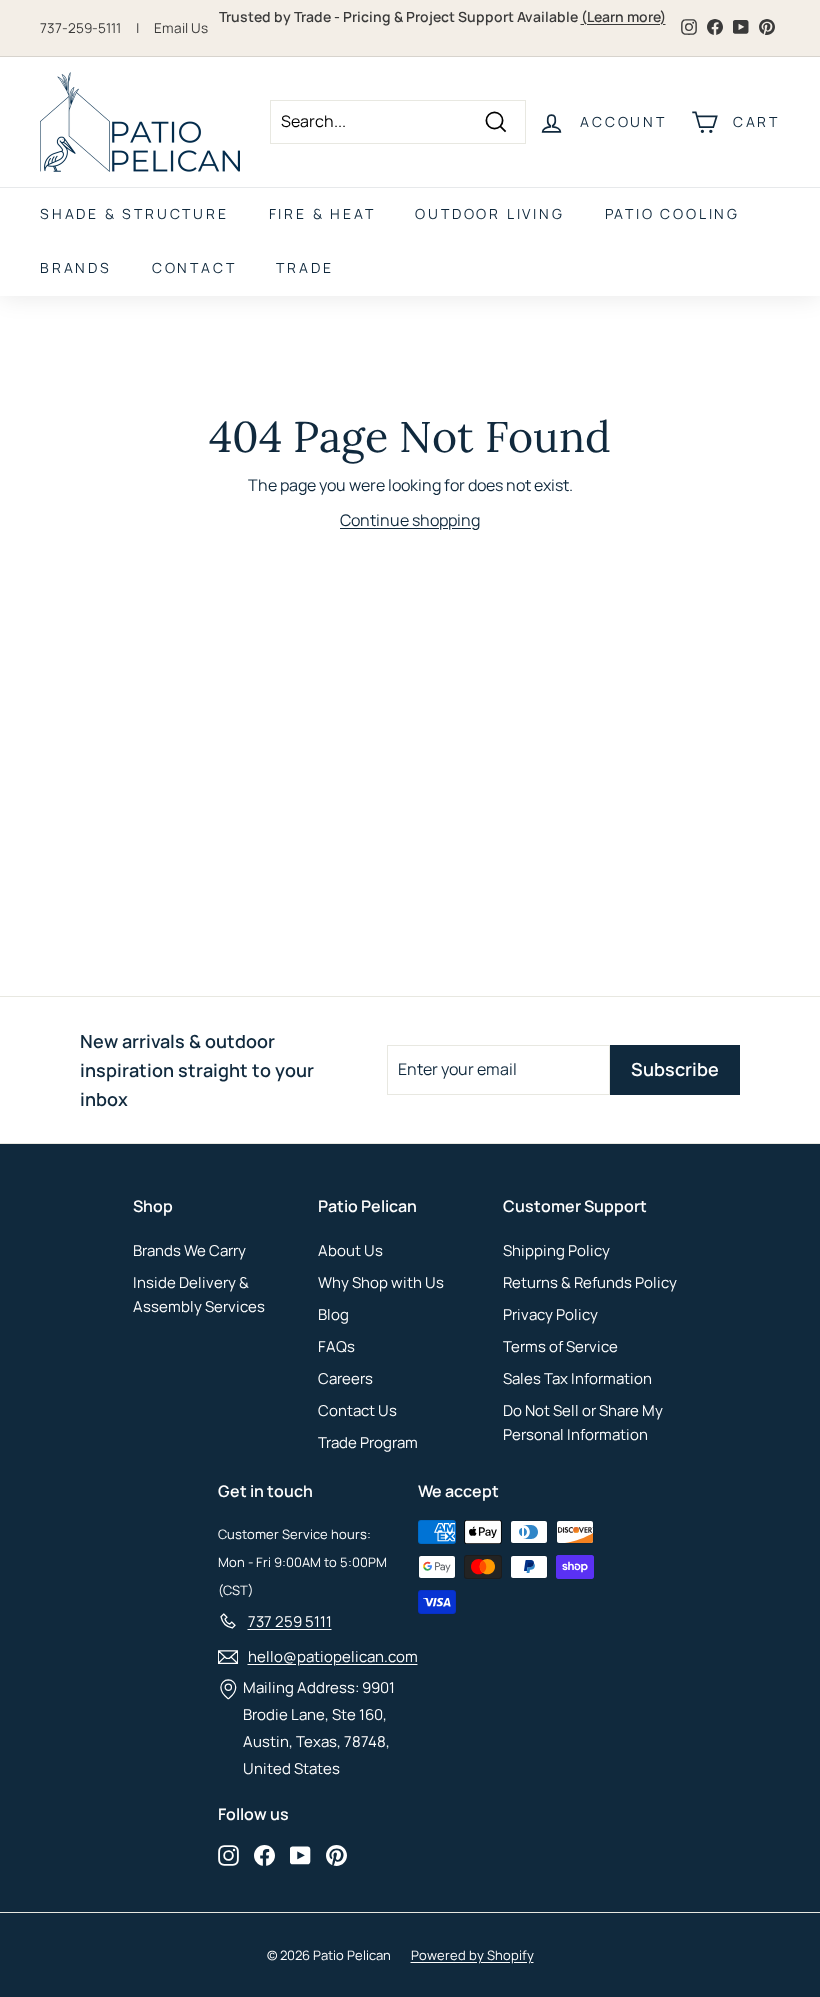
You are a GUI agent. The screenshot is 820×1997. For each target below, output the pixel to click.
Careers (345, 1378)
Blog (333, 1314)
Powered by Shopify (472, 1955)
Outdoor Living (489, 213)
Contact (194, 267)
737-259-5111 (80, 28)
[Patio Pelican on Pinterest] (336, 1855)
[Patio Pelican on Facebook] (264, 1855)
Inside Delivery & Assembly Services (199, 1294)
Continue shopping (410, 520)
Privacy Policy (550, 1314)
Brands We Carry (189, 1250)
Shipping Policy (556, 1250)
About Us (350, 1250)
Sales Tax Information (577, 1378)
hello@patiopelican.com (333, 1656)
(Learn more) (623, 16)
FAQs (336, 1346)
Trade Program (368, 1442)
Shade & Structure (134, 213)
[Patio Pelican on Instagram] (228, 1855)
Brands (76, 267)
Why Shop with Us (381, 1282)
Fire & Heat (322, 213)
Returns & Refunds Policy (590, 1282)
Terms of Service (560, 1346)
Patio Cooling (672, 213)
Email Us (181, 28)
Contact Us (357, 1410)
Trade (304, 267)
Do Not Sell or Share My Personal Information (583, 1422)
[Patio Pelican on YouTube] (300, 1855)
